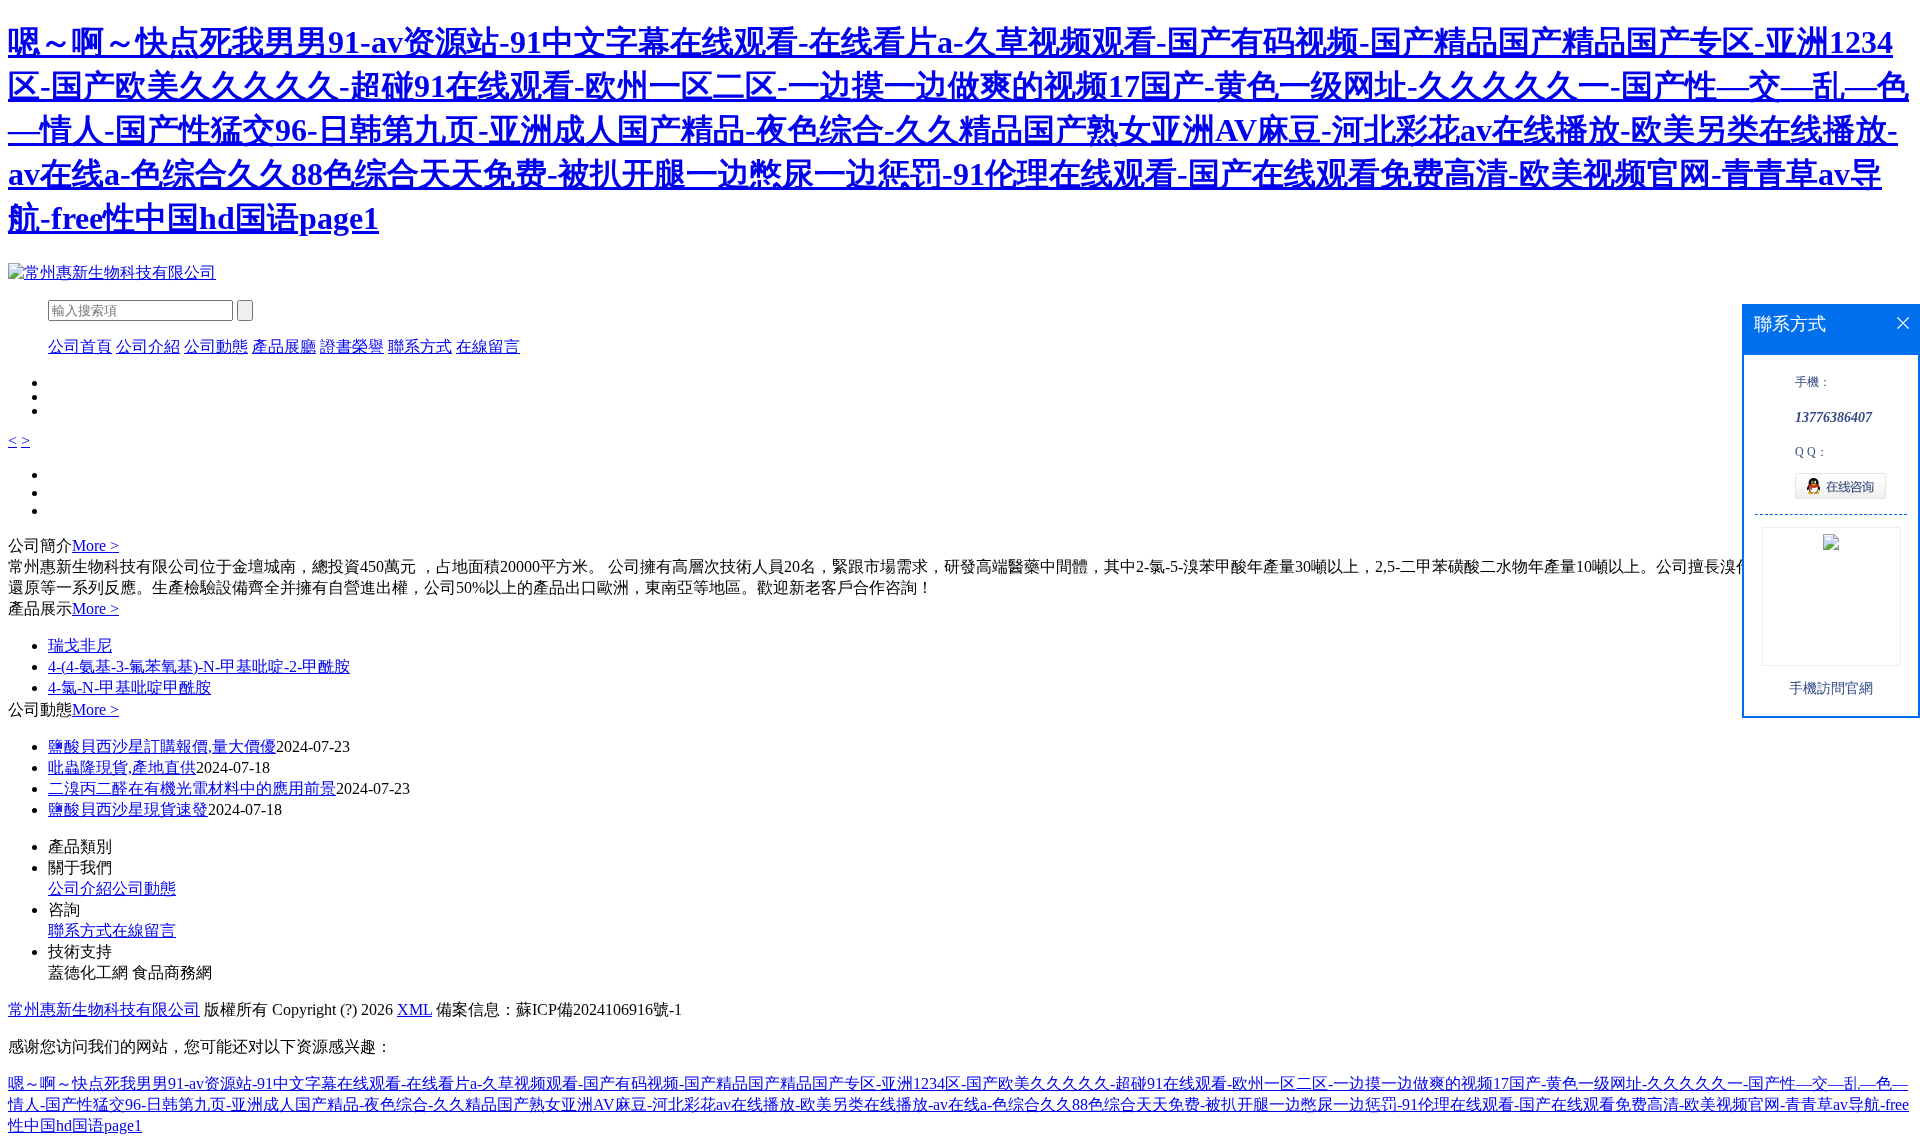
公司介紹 (148, 346)
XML (414, 1009)
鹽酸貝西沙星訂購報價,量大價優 (162, 746)
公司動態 (216, 346)
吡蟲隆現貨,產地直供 (122, 767)
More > (95, 545)
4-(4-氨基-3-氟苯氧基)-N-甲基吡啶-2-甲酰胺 (199, 666)
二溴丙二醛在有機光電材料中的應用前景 (192, 788)
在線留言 (488, 346)
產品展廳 (284, 346)
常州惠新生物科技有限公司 (104, 1009)
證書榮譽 (352, 346)
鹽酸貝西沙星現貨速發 (128, 809)
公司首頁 (80, 346)
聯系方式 (420, 346)
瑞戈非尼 (80, 645)
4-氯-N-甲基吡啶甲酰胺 (129, 687)
